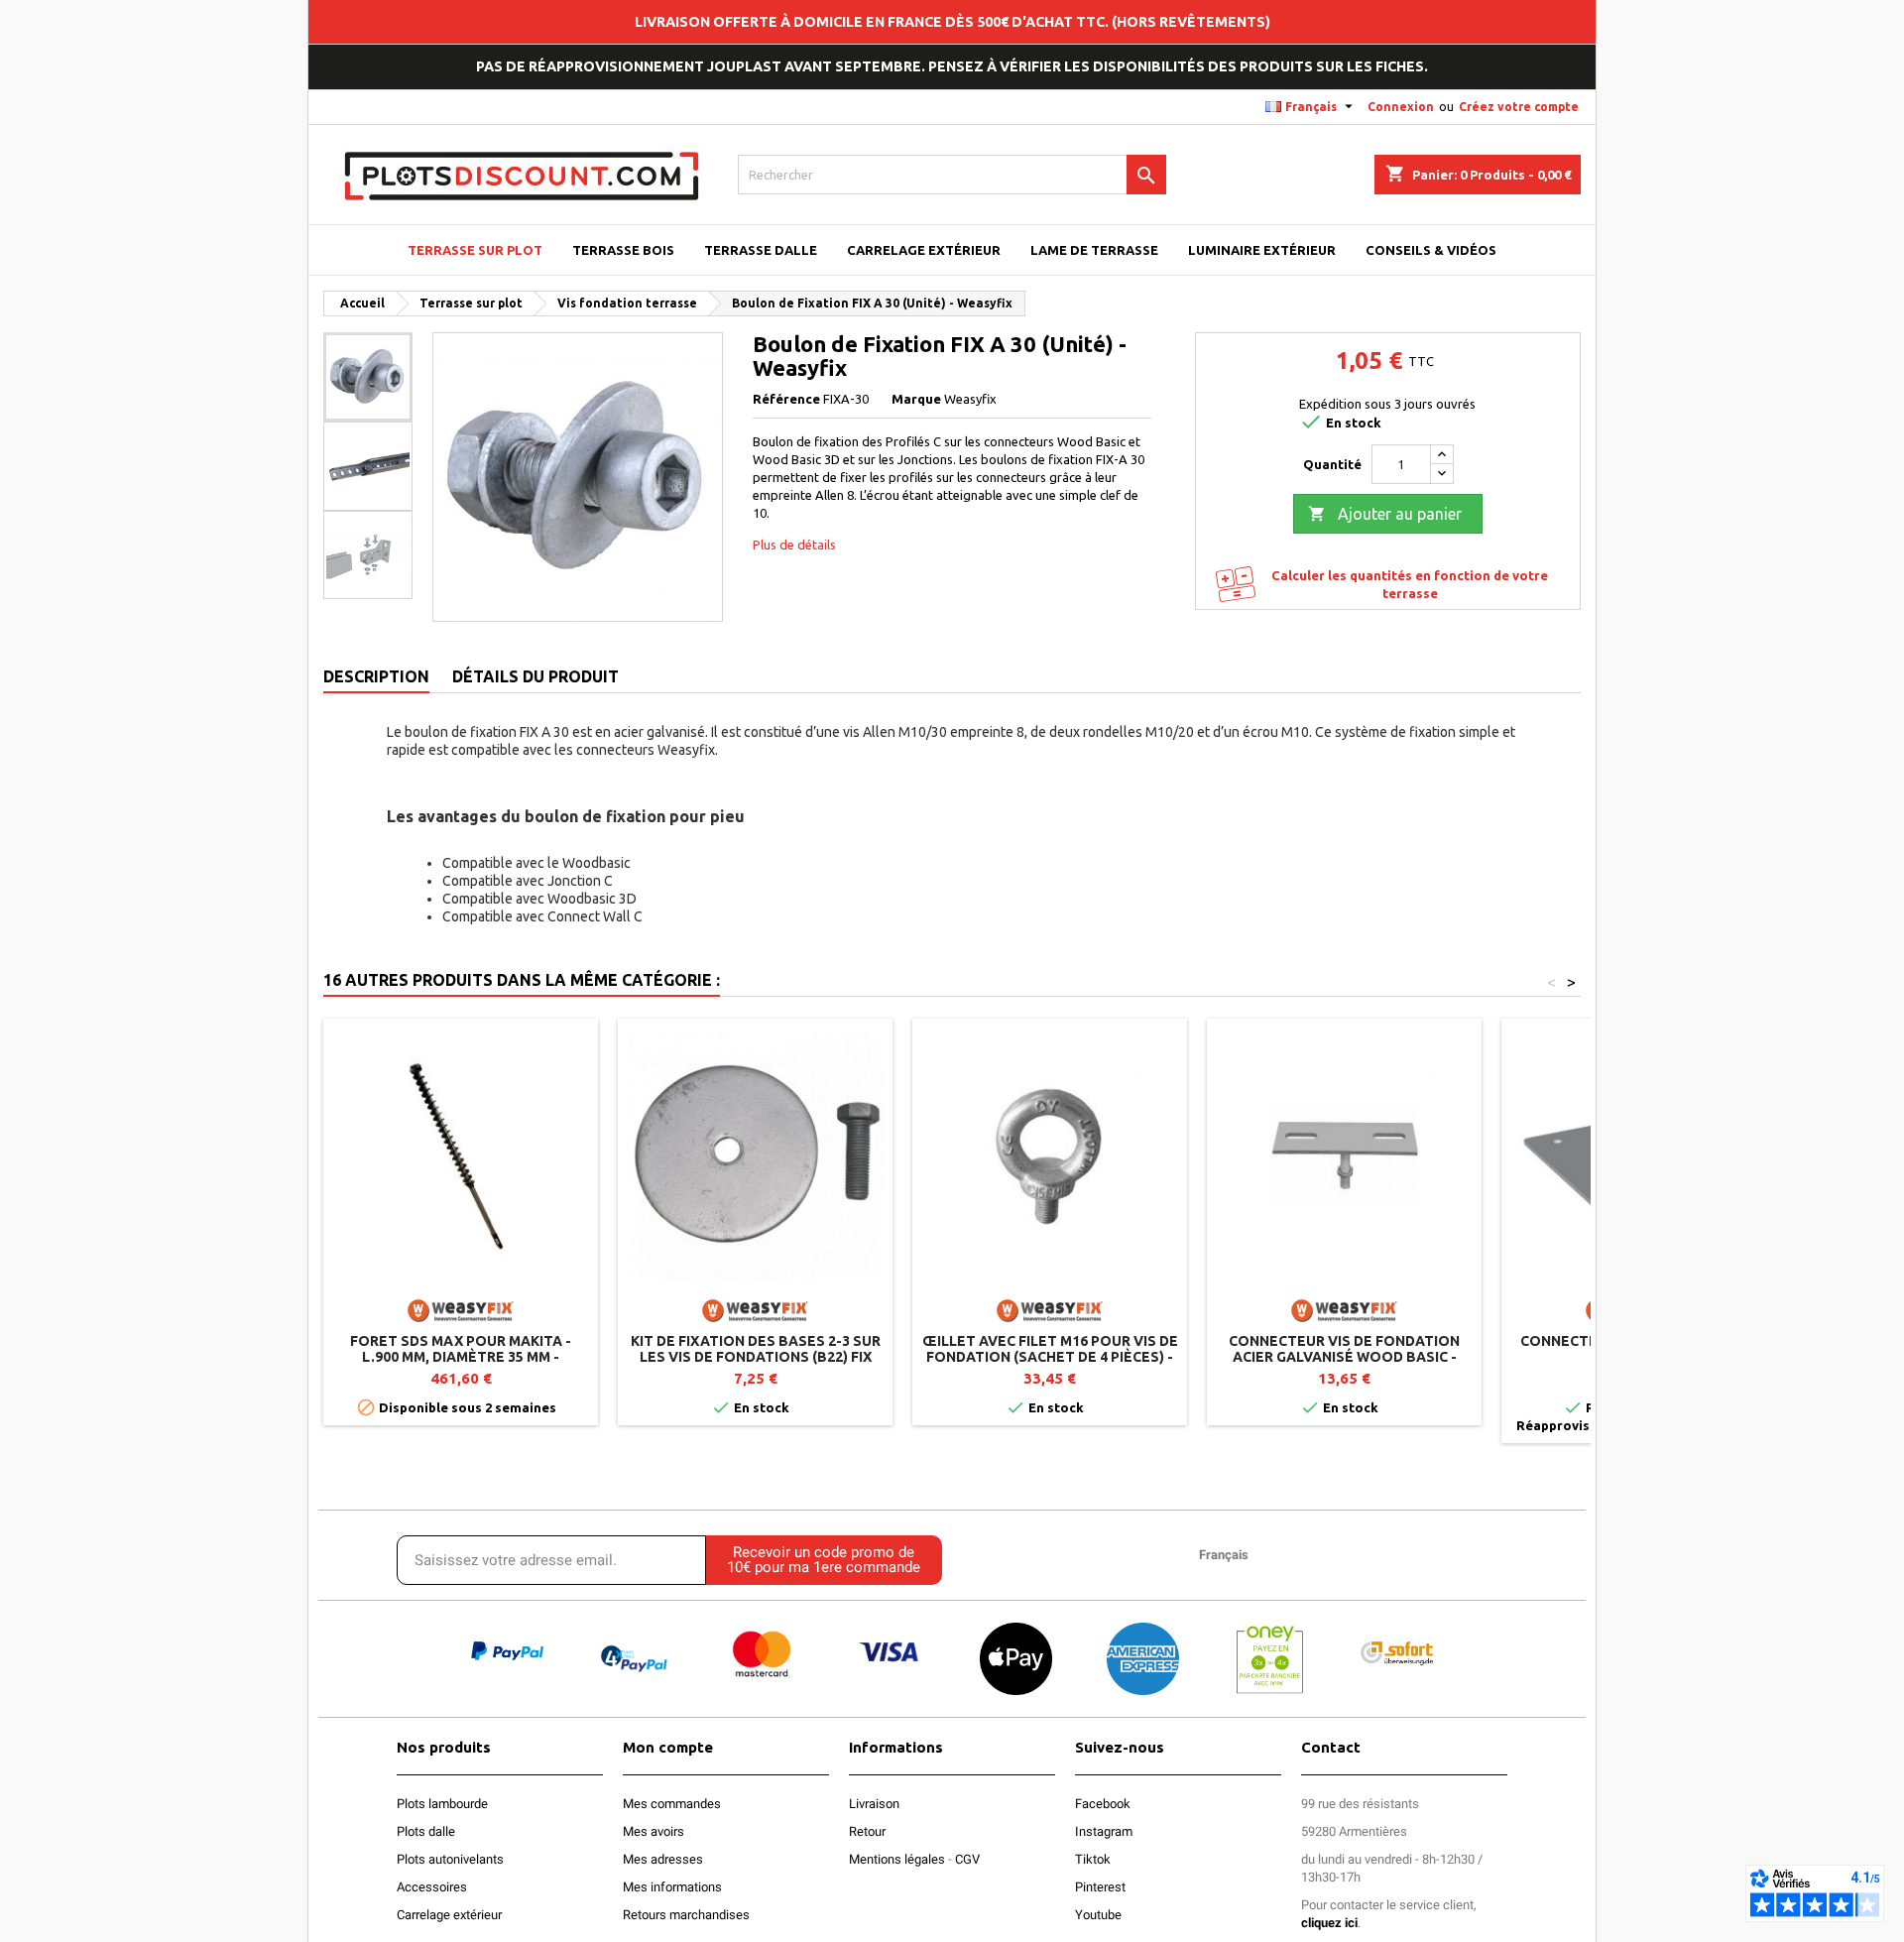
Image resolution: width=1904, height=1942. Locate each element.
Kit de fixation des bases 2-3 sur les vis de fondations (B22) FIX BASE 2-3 (756, 1357)
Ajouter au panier (1385, 514)
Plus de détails (794, 545)
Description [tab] (376, 676)
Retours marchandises (686, 1915)
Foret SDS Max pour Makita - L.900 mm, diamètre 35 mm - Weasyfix (461, 1357)
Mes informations (672, 1887)
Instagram (1104, 1831)
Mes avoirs (654, 1831)
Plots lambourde (442, 1804)
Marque (916, 399)
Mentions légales (897, 1859)
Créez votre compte (1519, 107)
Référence (786, 399)
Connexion (1401, 107)
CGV (967, 1859)
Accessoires (432, 1887)
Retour (867, 1831)
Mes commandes (672, 1804)
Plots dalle (426, 1831)
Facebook (1103, 1804)
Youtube (1098, 1915)
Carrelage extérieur (449, 1915)
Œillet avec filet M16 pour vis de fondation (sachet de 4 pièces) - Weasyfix (1050, 1357)
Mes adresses (663, 1859)
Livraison (874, 1804)
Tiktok (1093, 1859)
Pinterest (1100, 1887)
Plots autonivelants (450, 1859)
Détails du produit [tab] (535, 676)
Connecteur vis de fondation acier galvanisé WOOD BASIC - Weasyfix (1344, 1357)
